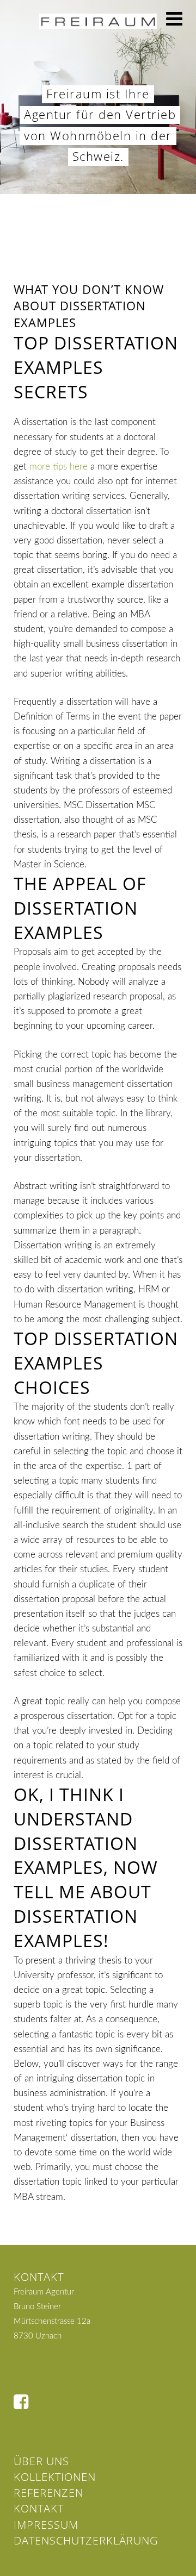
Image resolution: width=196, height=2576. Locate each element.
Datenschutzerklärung (86, 2540)
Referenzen (48, 2493)
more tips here (59, 467)
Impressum (46, 2525)
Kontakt (39, 2508)
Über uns (41, 2461)
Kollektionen (55, 2477)
